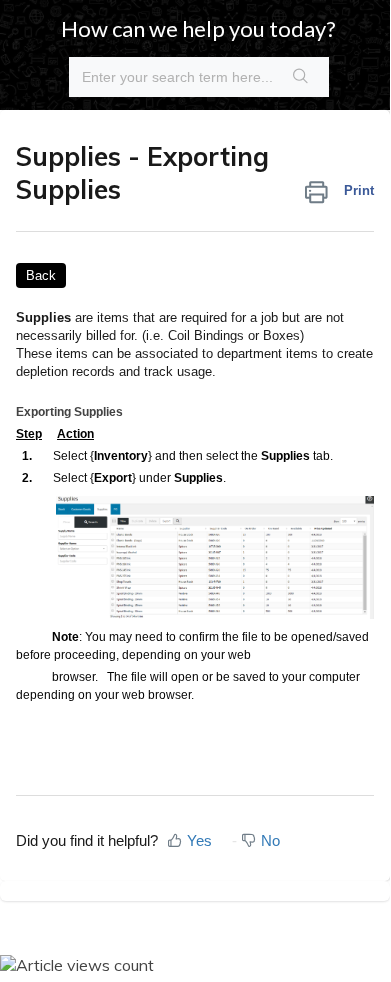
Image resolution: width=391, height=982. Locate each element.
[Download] (158, 474)
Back (41, 275)
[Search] (301, 77)
